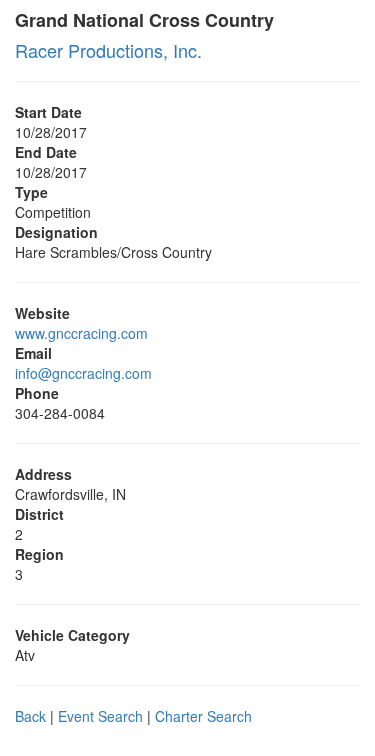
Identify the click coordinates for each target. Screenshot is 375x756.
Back (30, 716)
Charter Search (203, 716)
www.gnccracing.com (81, 333)
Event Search (100, 716)
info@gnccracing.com (83, 373)
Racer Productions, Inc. (108, 50)
